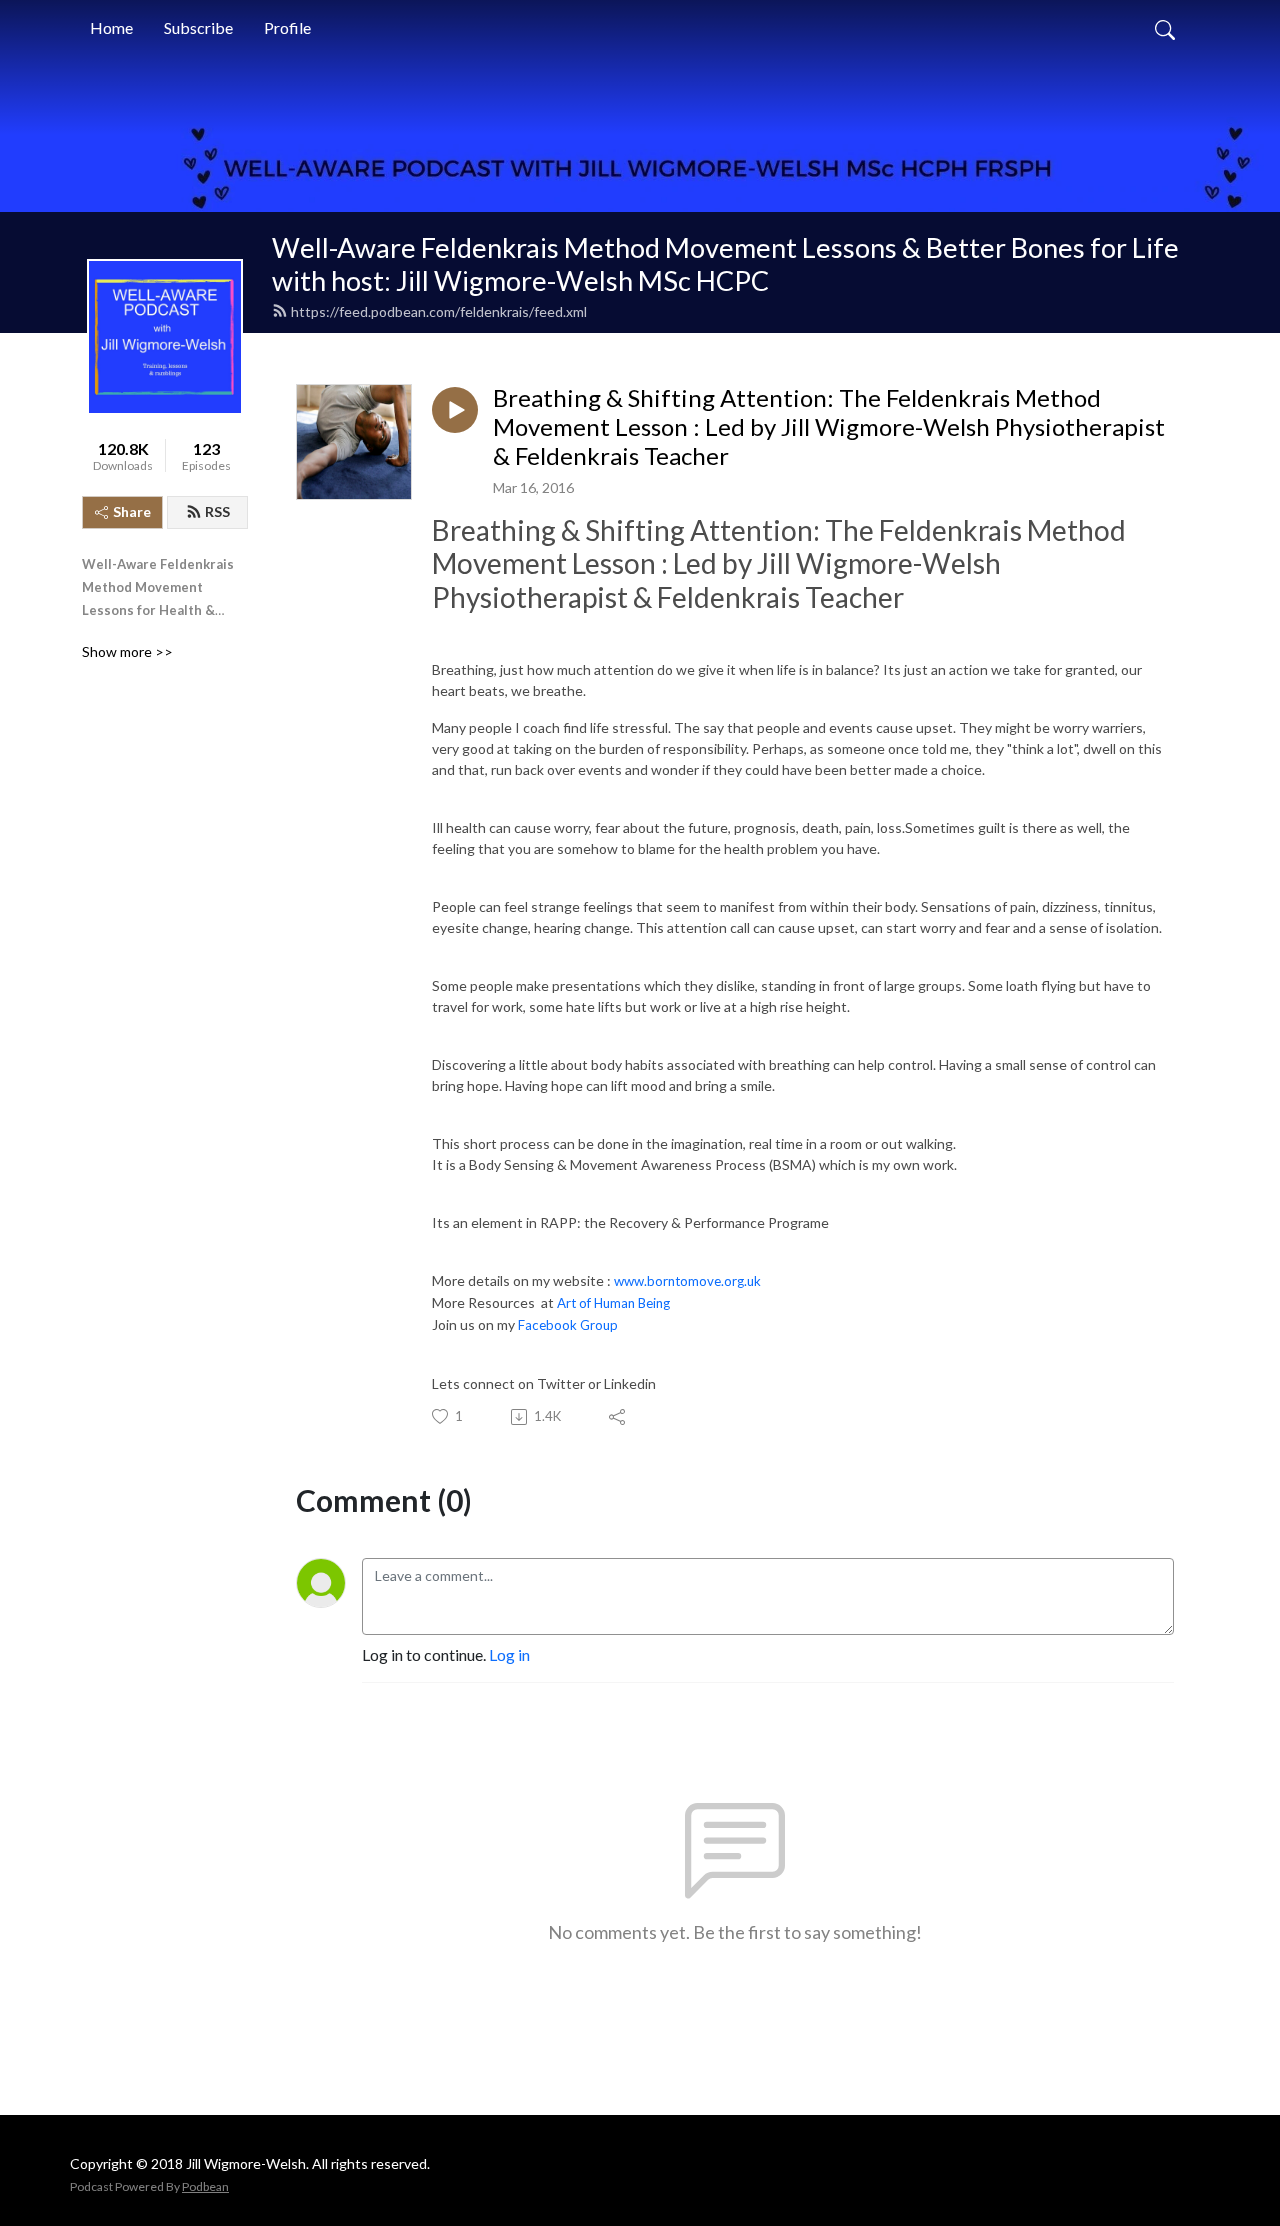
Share (132, 511)
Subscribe (198, 27)
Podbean (205, 2186)
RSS (217, 511)
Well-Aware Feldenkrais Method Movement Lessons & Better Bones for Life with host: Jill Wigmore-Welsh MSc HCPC (725, 264)
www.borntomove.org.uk (687, 1281)
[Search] (1165, 28)
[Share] (618, 1417)
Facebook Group (572, 1325)
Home (111, 27)
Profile (287, 27)
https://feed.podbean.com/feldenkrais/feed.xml (439, 311)
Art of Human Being (615, 1303)
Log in (509, 1654)
